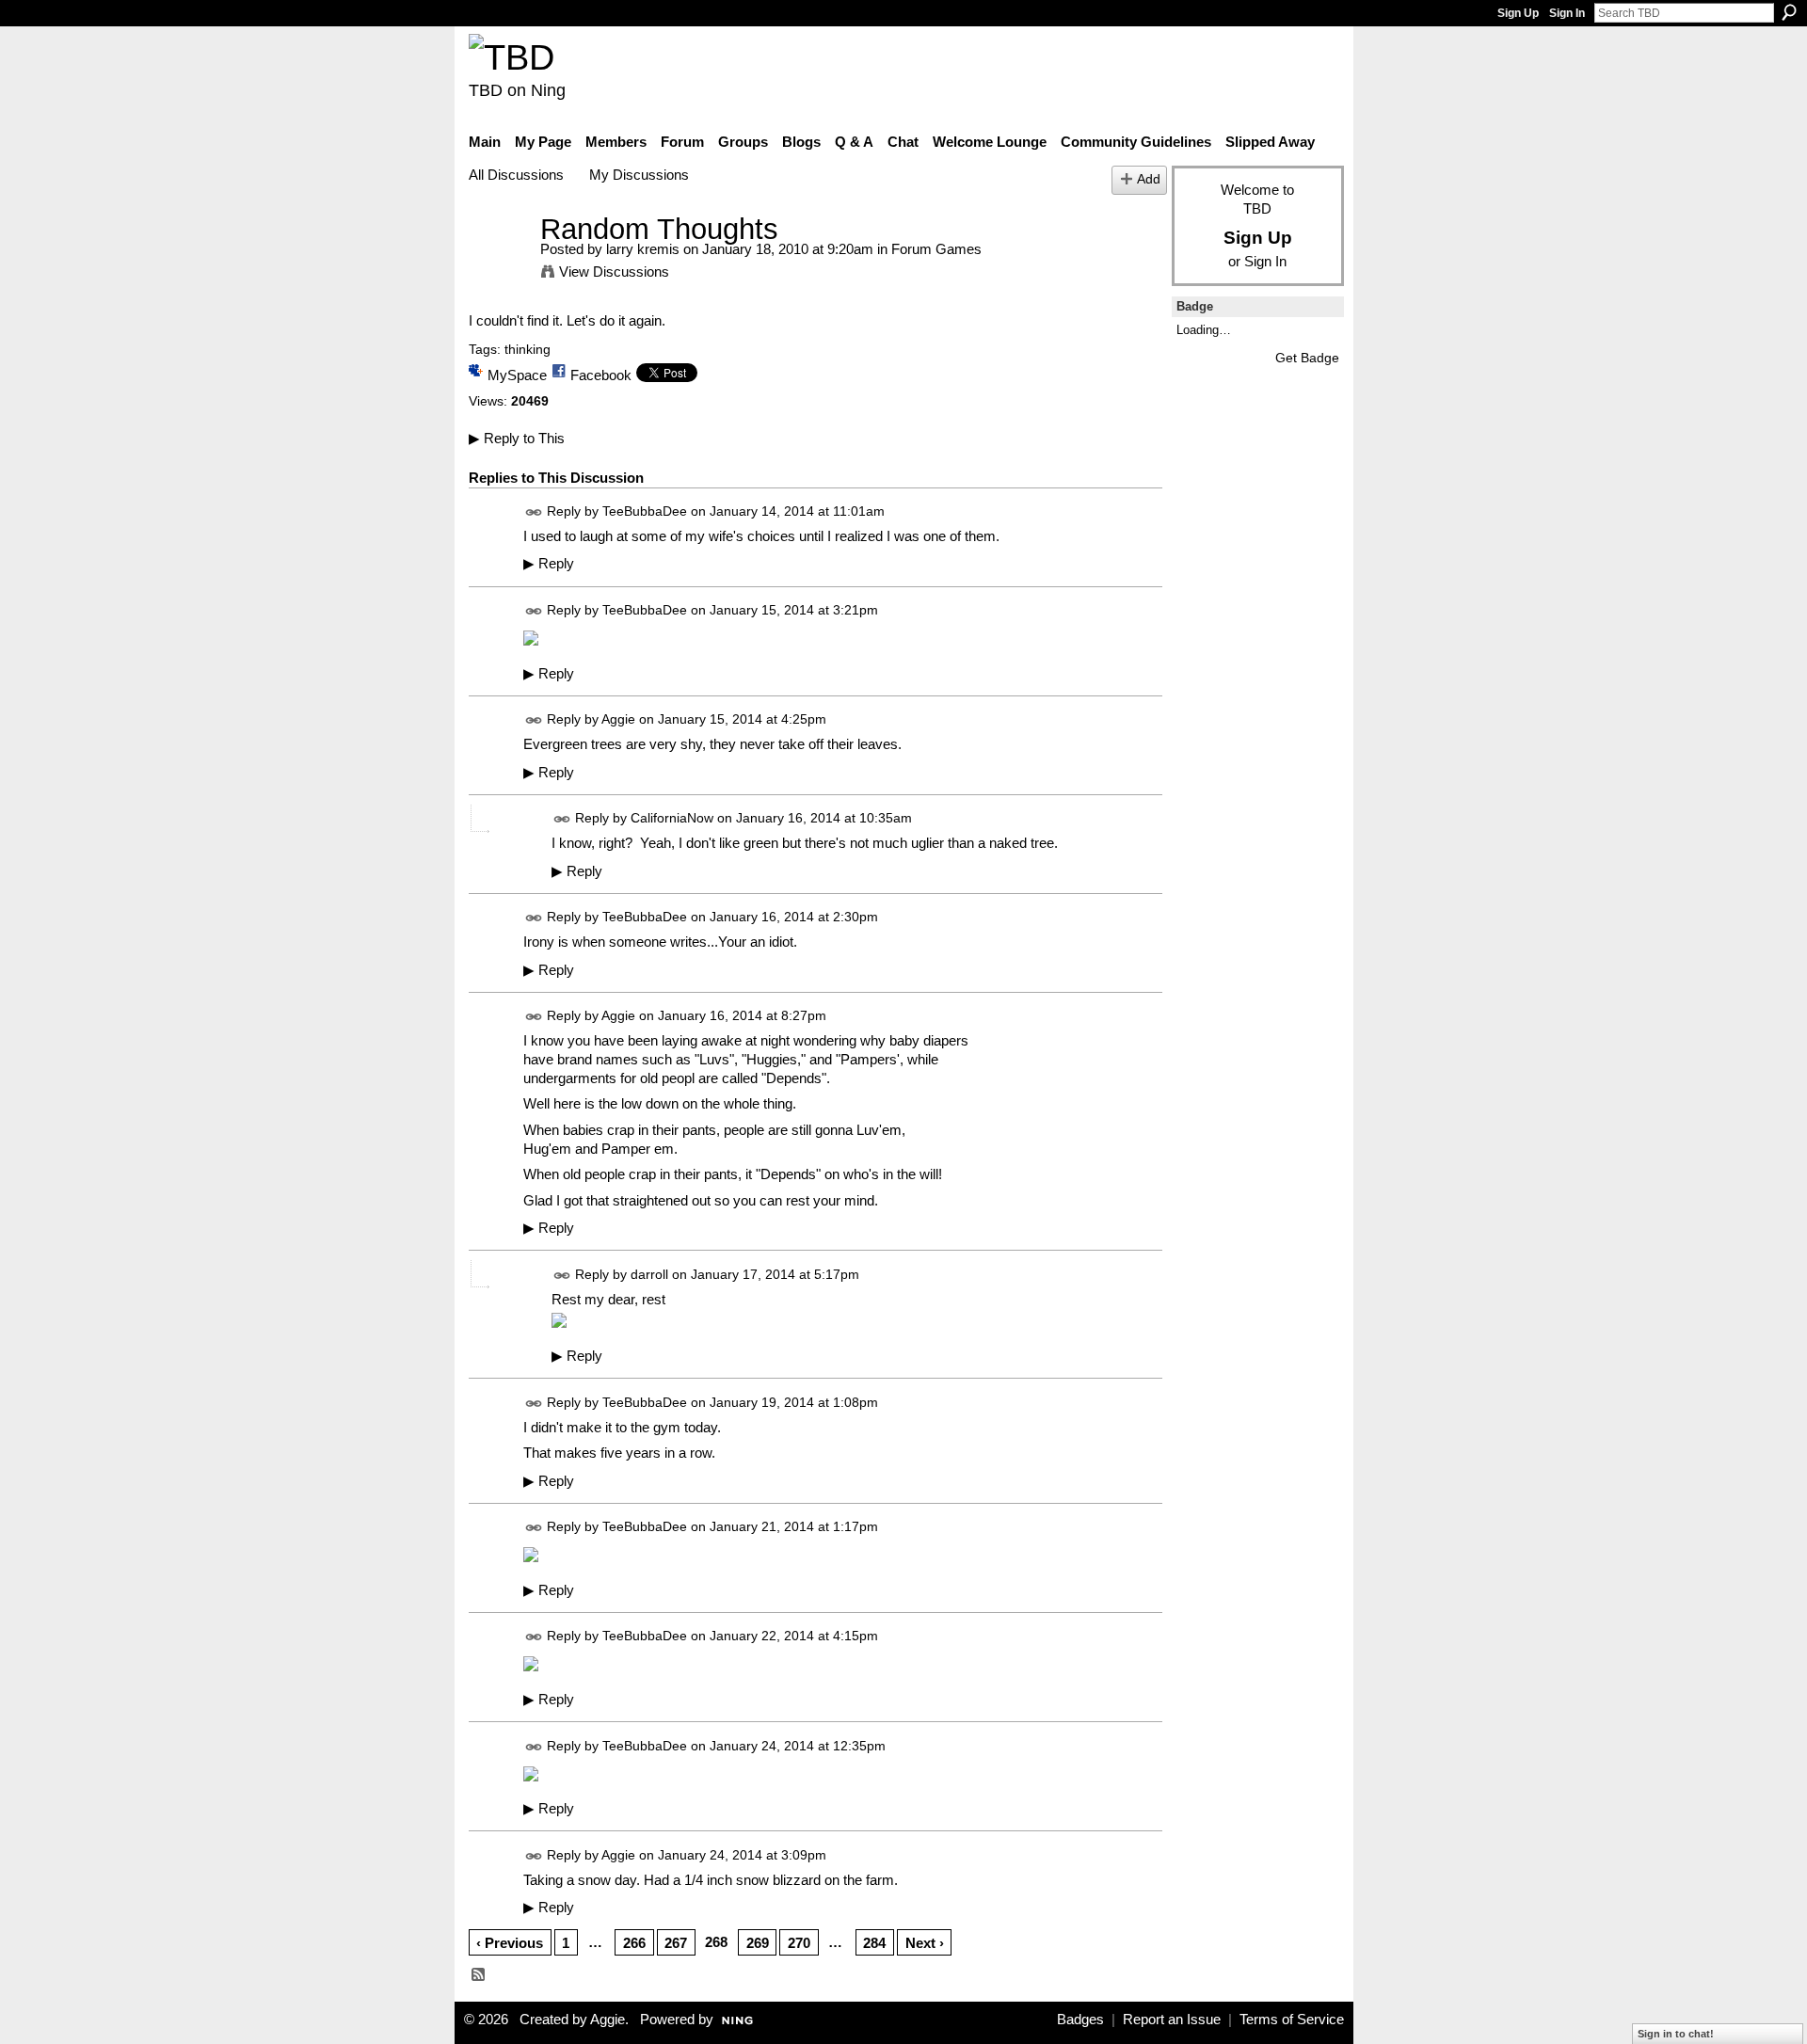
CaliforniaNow (672, 818)
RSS (479, 1975)
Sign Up (1518, 13)
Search (1789, 12)
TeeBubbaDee (645, 511)
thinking (528, 349)
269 (758, 1943)
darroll (649, 1274)
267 (676, 1943)
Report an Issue (1172, 2020)
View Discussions (614, 271)
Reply (549, 564)
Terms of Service (1292, 2020)
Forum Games (936, 249)
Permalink (534, 512)
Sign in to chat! (1676, 2034)
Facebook (601, 375)
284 (874, 1943)
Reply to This (517, 438)
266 (634, 1943)
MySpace (517, 375)
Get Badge (1307, 358)
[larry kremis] (499, 264)
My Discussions (639, 175)
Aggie (618, 719)
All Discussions (516, 175)
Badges (1080, 2020)
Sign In (1567, 13)
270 (799, 1943)
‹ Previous (510, 1943)
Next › (925, 1943)
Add (1149, 179)
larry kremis (643, 249)
